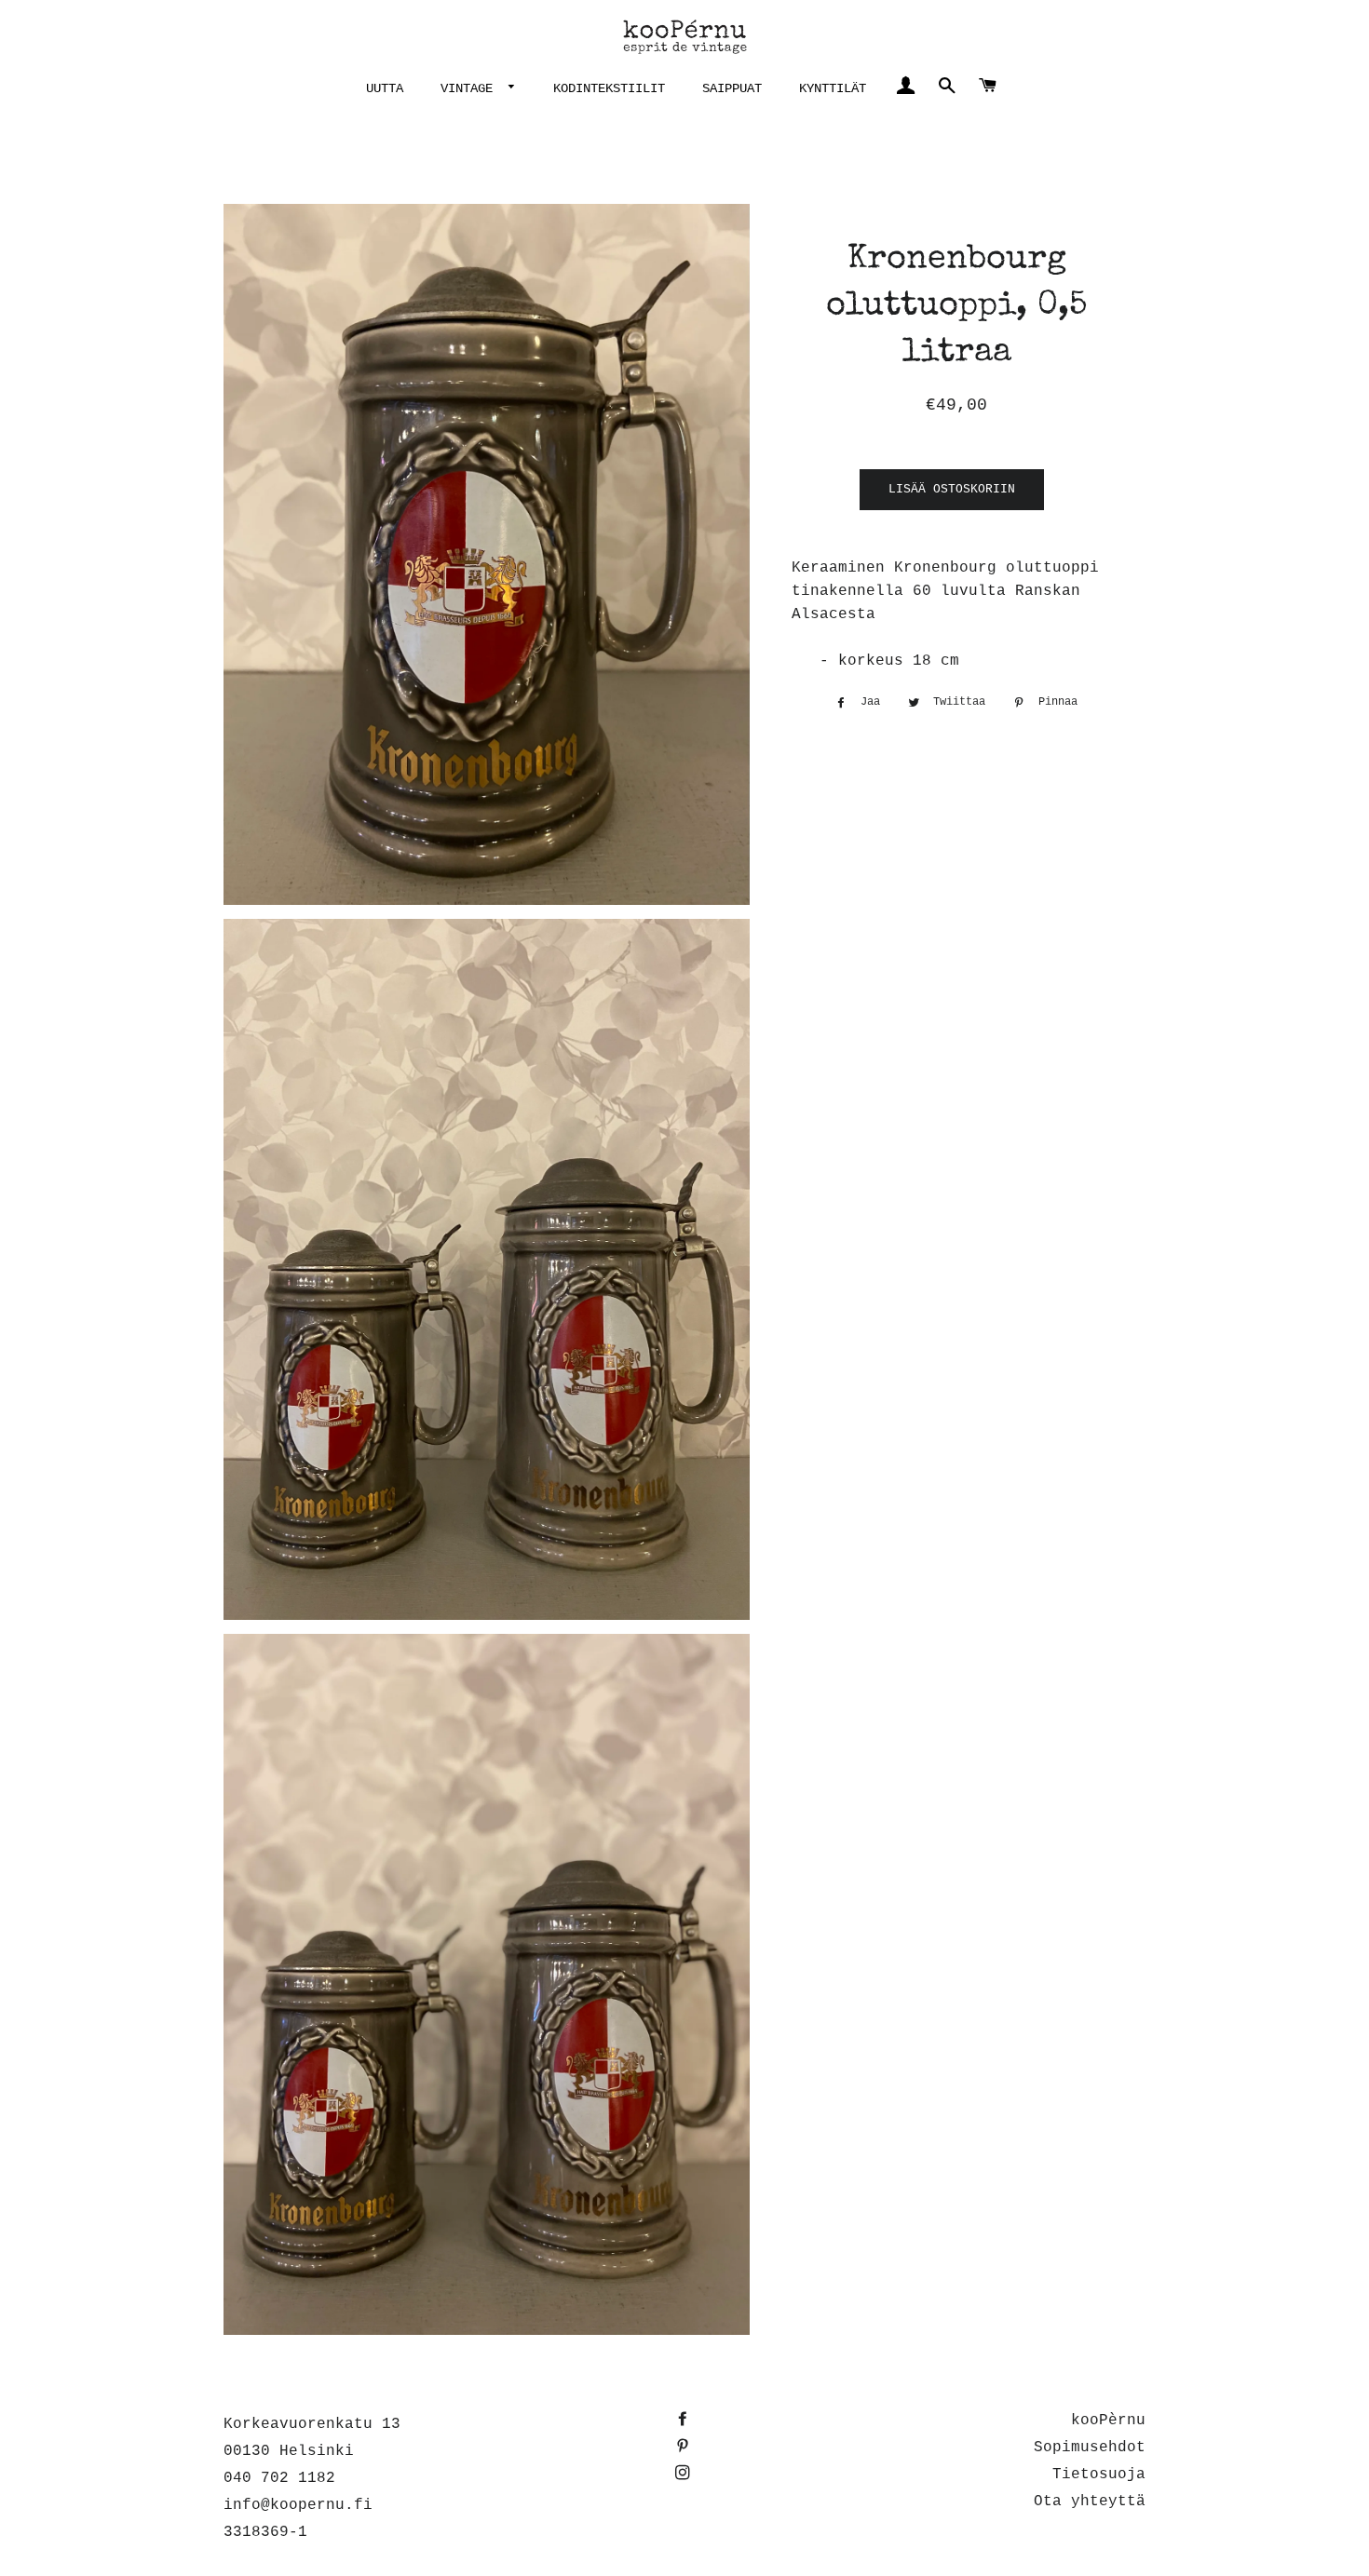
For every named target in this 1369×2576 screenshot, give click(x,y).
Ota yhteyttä (1090, 2502)
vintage (470, 88)
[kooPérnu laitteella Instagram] (684, 2475)
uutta (385, 88)
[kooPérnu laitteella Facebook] (684, 2421)
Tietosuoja (1099, 2475)
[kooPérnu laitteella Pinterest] (684, 2448)
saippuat (732, 88)
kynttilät (833, 88)
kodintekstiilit (609, 88)
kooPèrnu (1108, 2421)
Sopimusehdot (1090, 2448)
